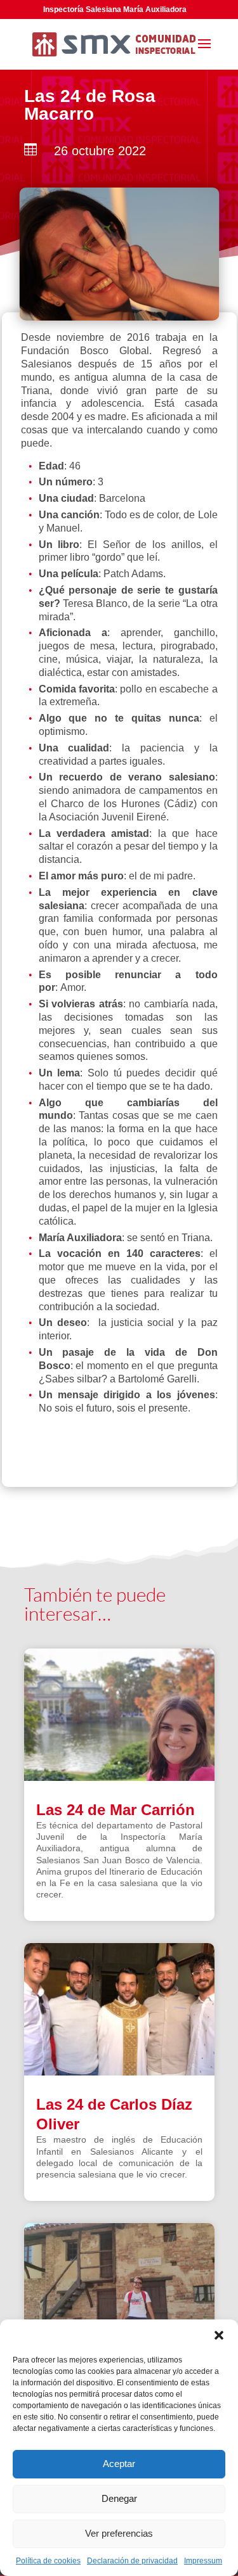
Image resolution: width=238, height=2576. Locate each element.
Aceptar (119, 2464)
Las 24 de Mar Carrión (116, 1810)
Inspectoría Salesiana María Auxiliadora (115, 10)
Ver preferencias (119, 2533)
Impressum (203, 2561)
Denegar (119, 2498)
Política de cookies (48, 2561)
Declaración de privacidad (132, 2561)
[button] (219, 2335)
